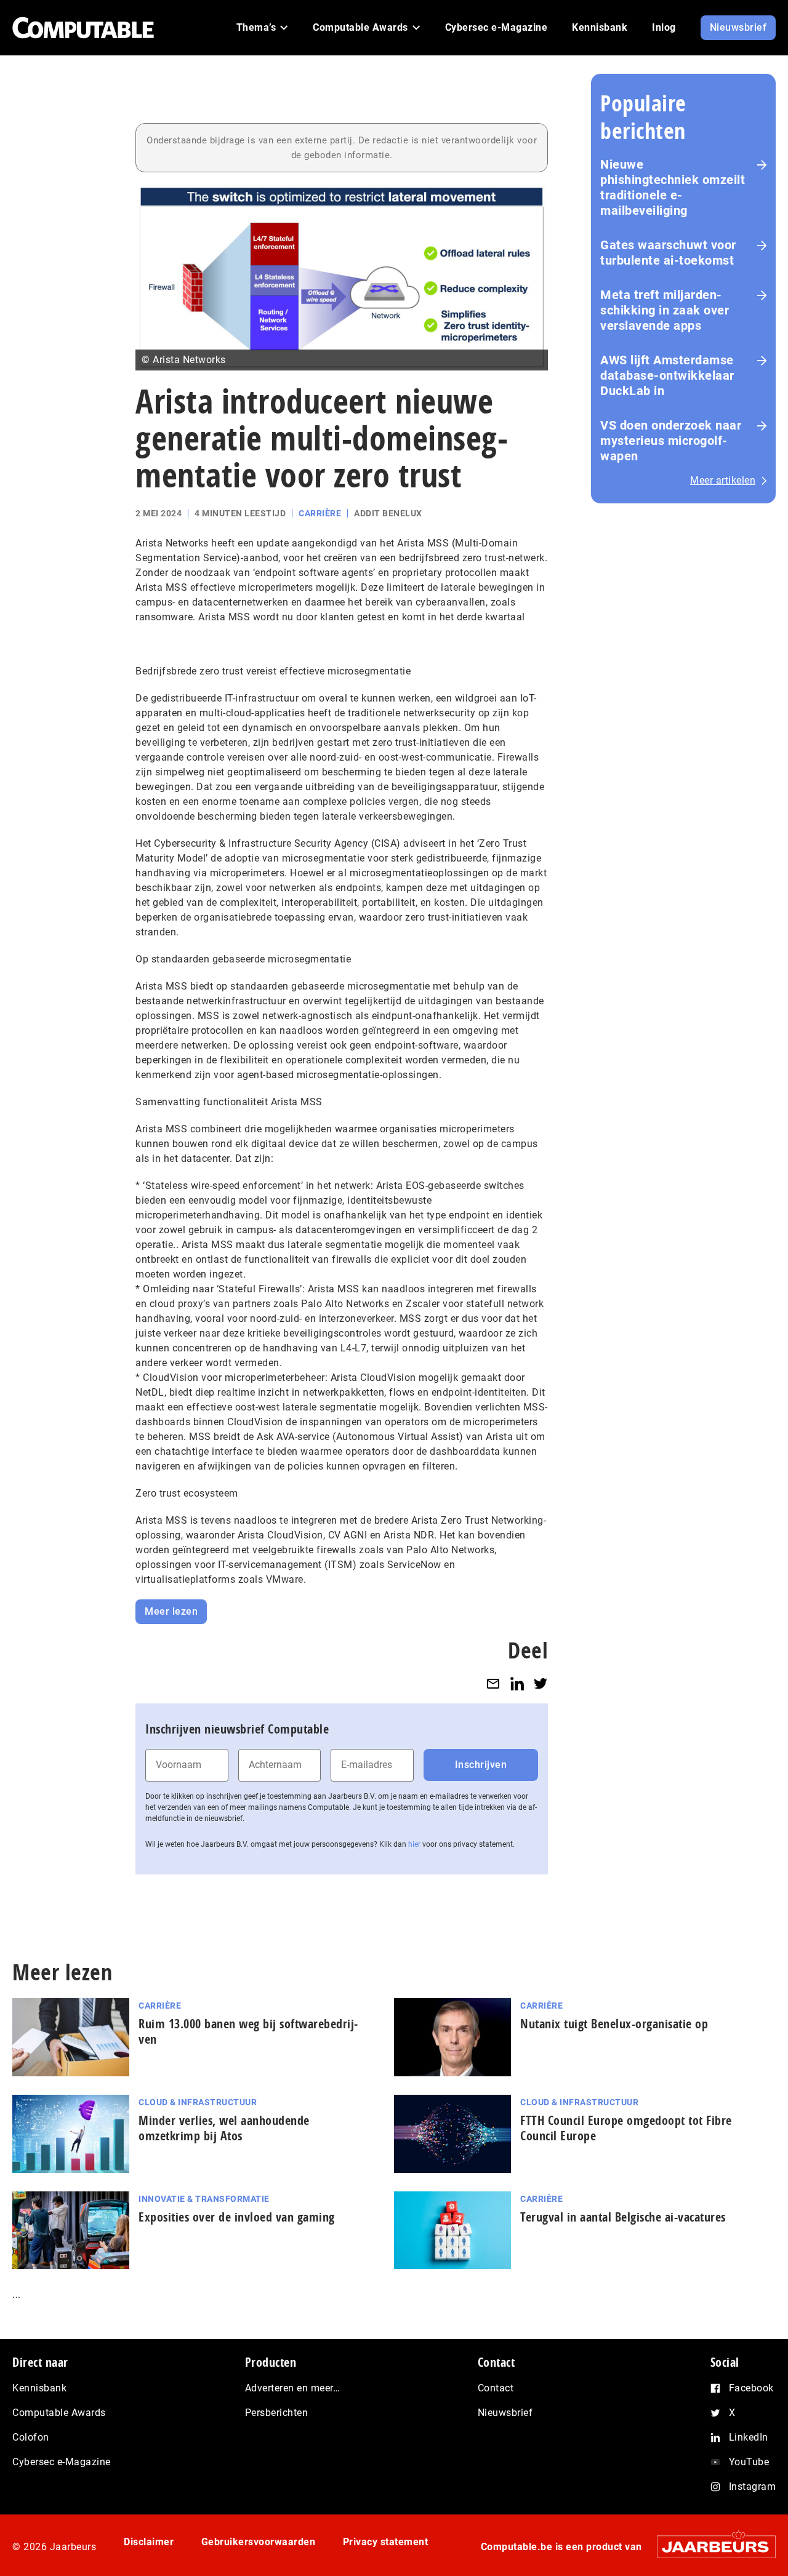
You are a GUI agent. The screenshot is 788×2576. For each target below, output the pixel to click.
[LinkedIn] (517, 1684)
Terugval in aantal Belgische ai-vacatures (623, 2217)
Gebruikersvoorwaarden (259, 2542)
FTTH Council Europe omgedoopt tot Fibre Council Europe (626, 2128)
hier (414, 1844)
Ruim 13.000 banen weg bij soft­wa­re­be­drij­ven (248, 2031)
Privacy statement (386, 2542)
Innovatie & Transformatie (204, 2199)
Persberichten (277, 2413)
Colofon (31, 2437)
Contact (496, 2388)
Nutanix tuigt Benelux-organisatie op (614, 2024)
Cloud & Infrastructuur (198, 2102)
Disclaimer (149, 2542)
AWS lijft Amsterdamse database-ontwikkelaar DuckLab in (667, 375)
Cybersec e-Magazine (62, 2462)
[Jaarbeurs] (710, 2547)
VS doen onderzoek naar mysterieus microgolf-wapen (671, 441)
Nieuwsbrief (505, 2413)
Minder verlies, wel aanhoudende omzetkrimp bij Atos (224, 2128)
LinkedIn (749, 2437)
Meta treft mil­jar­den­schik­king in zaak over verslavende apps (665, 310)
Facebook (751, 2388)
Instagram (753, 2486)
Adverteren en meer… (293, 2388)
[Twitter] (541, 1684)
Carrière (320, 513)
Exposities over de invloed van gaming (237, 2217)
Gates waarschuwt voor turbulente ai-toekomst (668, 253)
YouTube (749, 2462)
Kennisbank (39, 2388)
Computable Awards (59, 2413)
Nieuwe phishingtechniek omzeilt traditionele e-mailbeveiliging (673, 187)
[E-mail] (493, 1684)
